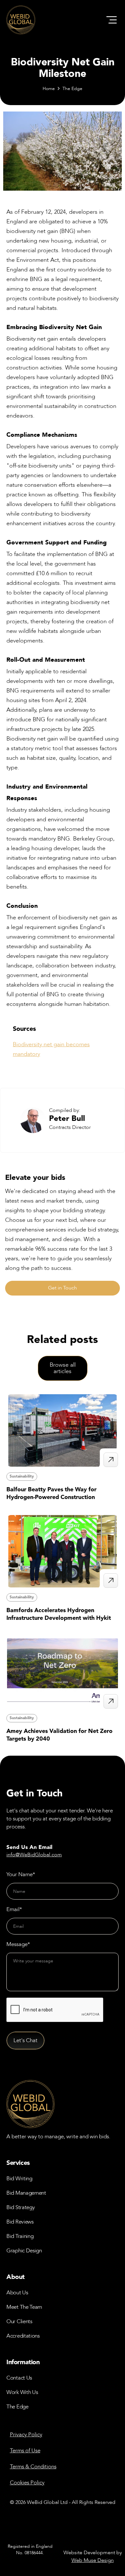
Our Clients (19, 2321)
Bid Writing (19, 2178)
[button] (112, 20)
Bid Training (20, 2236)
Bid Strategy (21, 2207)
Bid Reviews (20, 2222)
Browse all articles (63, 1368)
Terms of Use (25, 2451)
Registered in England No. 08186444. (30, 2550)
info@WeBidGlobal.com (34, 1855)
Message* (18, 1944)
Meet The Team (24, 2307)
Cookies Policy (27, 2483)
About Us (17, 2293)
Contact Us (19, 2378)
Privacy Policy (26, 2435)
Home (49, 89)
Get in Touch (63, 1288)
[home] (21, 20)
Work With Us (22, 2392)
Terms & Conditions (33, 2467)
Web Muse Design (93, 2560)
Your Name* (21, 1874)
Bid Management (26, 2193)
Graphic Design (24, 2251)
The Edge (72, 89)
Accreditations (23, 2336)
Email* (14, 1909)
